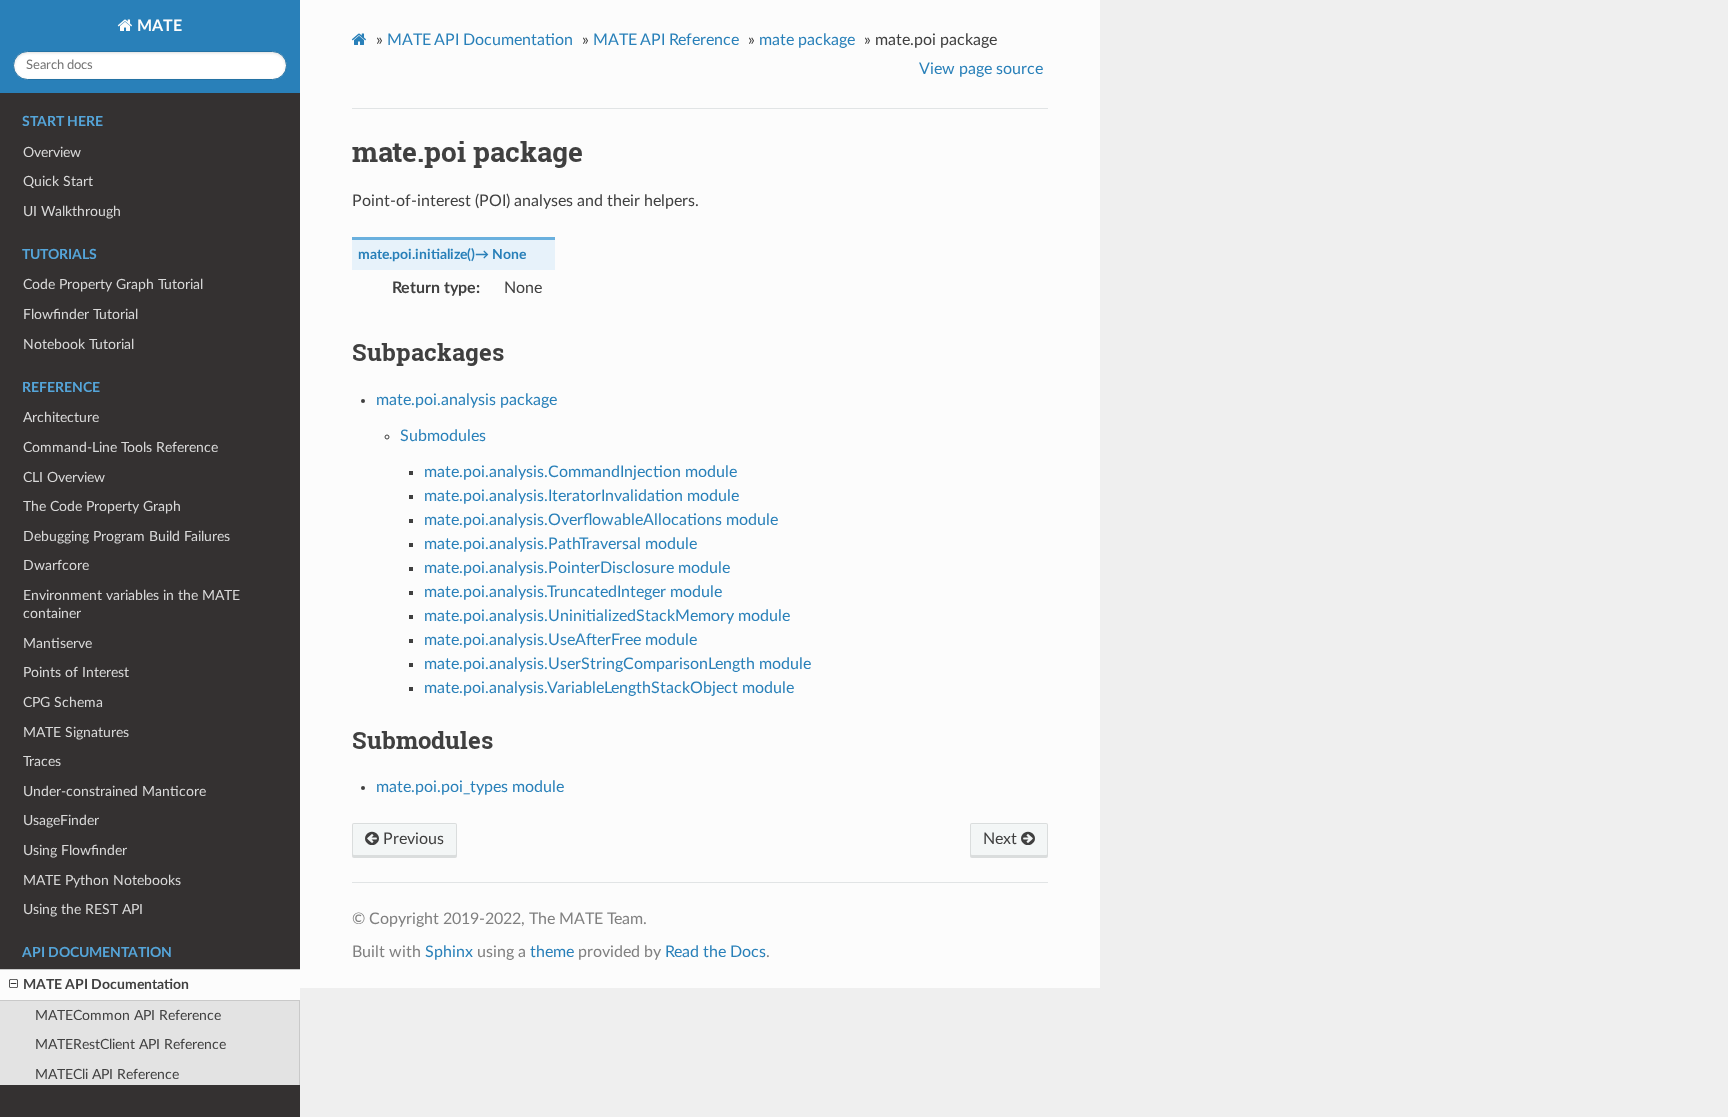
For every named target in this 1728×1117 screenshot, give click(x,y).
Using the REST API (83, 909)
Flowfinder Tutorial (80, 314)
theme (552, 952)
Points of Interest (76, 672)
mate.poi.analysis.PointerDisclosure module (577, 568)
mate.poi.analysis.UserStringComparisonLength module (617, 664)
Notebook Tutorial (78, 344)
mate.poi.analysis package (466, 400)
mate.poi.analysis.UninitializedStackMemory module (607, 616)
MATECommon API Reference (128, 1015)
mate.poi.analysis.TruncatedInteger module (573, 592)
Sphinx (449, 952)
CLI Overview (64, 477)
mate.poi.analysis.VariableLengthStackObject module (609, 688)
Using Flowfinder (75, 850)
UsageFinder (61, 820)
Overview (52, 152)
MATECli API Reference (107, 1074)
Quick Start (58, 181)
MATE (157, 26)
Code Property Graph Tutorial (113, 284)
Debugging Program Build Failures (126, 536)
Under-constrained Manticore (114, 791)
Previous (411, 839)
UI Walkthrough (72, 211)
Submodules (443, 436)
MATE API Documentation (106, 984)
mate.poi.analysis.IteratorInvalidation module (581, 496)
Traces (42, 761)
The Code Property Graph (102, 506)
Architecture (61, 417)
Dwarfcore (56, 565)
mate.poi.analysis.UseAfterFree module (560, 640)
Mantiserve (57, 643)
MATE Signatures (76, 732)
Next (1002, 839)
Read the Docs (715, 952)
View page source (981, 69)
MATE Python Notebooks (102, 880)
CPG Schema (63, 702)
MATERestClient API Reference (130, 1044)
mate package (807, 40)
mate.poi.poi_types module (470, 787)
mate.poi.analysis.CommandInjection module (580, 472)
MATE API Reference (666, 40)
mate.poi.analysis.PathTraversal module (560, 544)
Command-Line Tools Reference (120, 447)
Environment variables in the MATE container (131, 604)
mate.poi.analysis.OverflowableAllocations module (601, 520)
